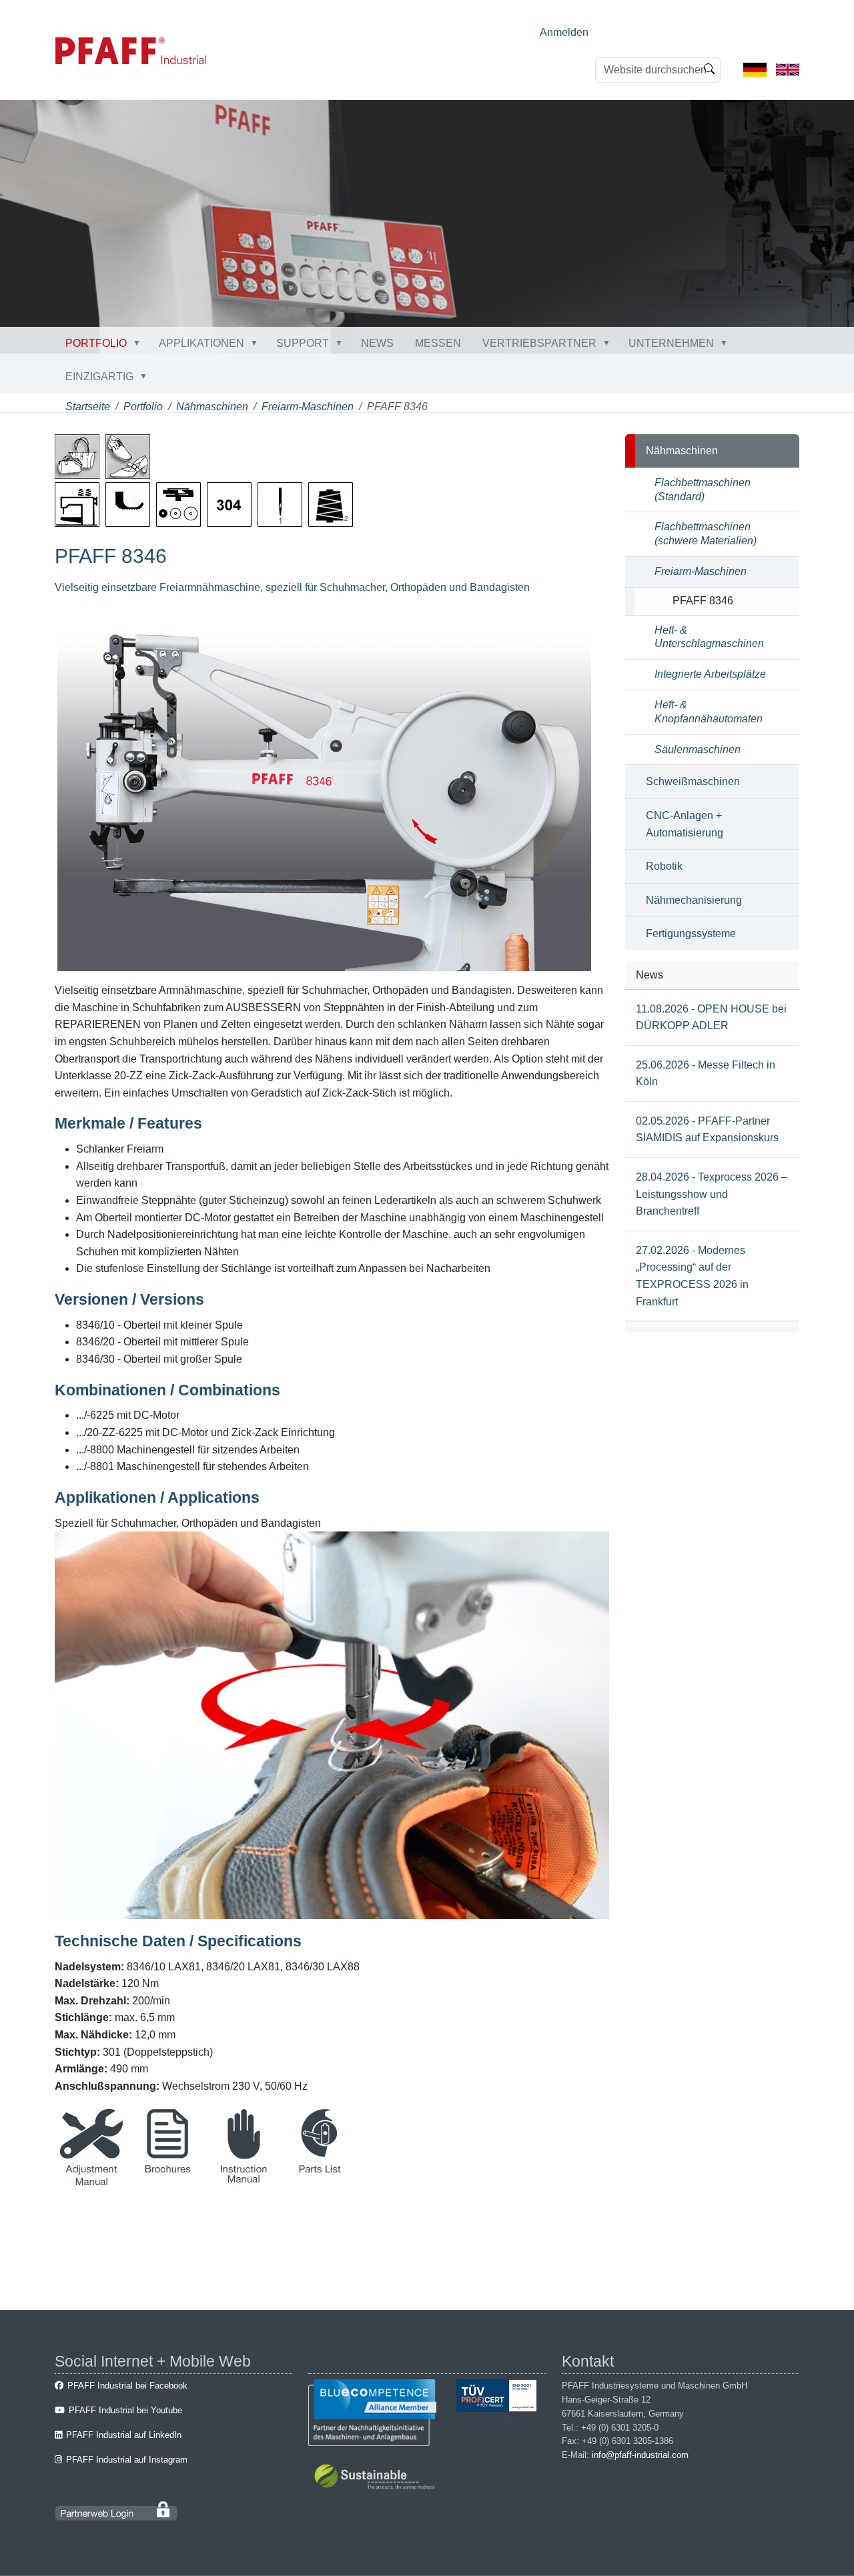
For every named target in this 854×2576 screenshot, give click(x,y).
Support (303, 343)
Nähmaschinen (212, 407)
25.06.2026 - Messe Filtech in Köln (706, 1074)
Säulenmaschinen (698, 749)
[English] (788, 69)
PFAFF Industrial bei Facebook (127, 2386)
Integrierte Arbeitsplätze (710, 674)
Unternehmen (671, 343)
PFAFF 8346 (703, 601)
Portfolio (96, 343)
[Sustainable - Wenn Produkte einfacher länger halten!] (377, 2479)
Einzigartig (99, 377)
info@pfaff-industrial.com (640, 2455)
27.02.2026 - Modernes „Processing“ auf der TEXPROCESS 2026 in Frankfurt (692, 1276)
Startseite (88, 407)
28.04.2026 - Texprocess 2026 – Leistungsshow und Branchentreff (712, 1194)
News (377, 343)
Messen (438, 343)
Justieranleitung (91, 2182)
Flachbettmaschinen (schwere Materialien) (706, 534)
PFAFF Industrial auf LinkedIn (124, 2435)
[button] (139, 343)
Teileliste (320, 2182)
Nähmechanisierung (694, 900)
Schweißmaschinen (693, 781)
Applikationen (201, 343)
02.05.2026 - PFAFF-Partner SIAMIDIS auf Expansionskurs (707, 1130)
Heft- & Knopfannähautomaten (709, 712)
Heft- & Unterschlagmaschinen (709, 637)
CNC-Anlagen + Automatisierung (685, 824)
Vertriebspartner (539, 343)
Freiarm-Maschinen (308, 407)
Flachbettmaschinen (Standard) (703, 490)
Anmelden (564, 32)
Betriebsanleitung (244, 2182)
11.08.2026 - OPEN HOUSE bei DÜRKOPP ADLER (711, 1018)
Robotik (664, 866)
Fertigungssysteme (691, 933)
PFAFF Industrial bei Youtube (125, 2410)
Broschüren (167, 2182)
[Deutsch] (755, 69)
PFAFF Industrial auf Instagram (127, 2460)
